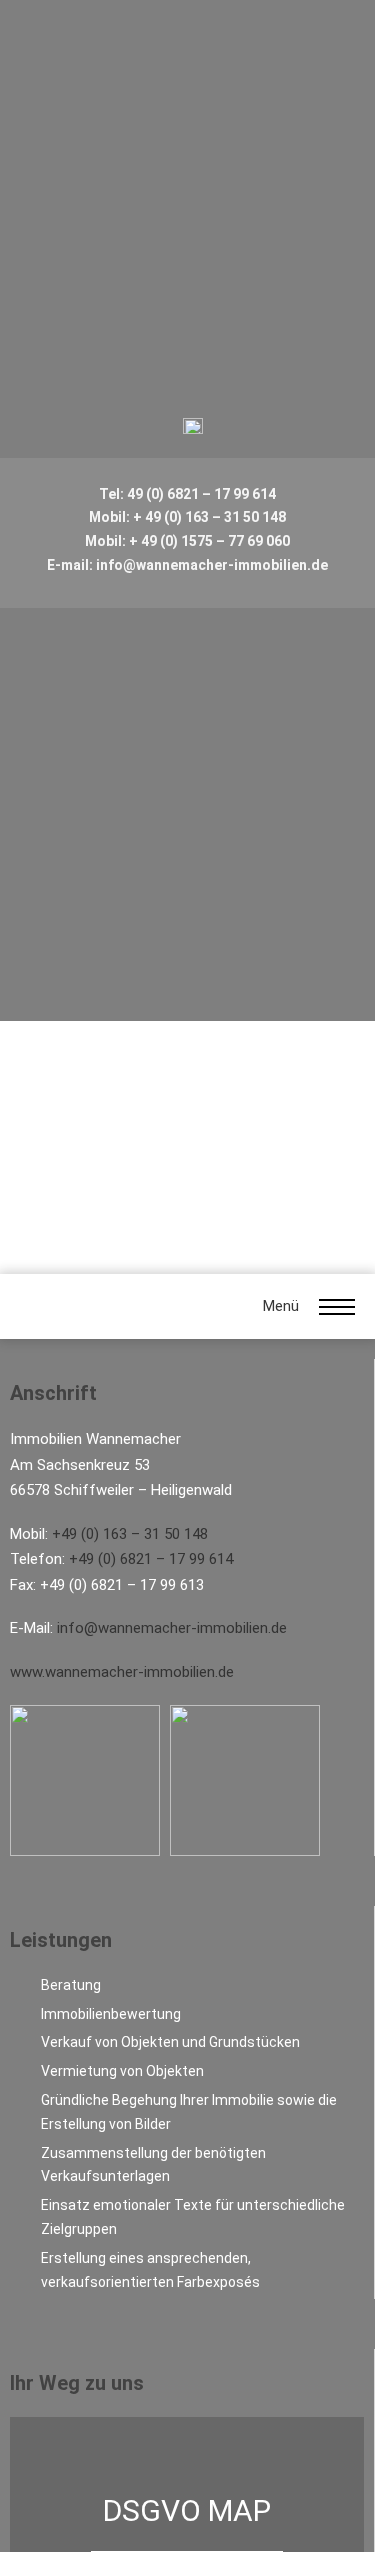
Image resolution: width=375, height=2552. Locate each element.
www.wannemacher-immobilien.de (122, 1672)
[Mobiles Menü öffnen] (337, 1307)
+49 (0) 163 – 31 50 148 (130, 1534)
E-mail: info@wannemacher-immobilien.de (187, 565)
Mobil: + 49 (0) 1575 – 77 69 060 (187, 541)
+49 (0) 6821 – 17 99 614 (151, 1559)
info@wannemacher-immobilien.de (172, 1628)
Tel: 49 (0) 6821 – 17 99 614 (187, 494)
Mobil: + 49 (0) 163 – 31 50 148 (187, 517)
